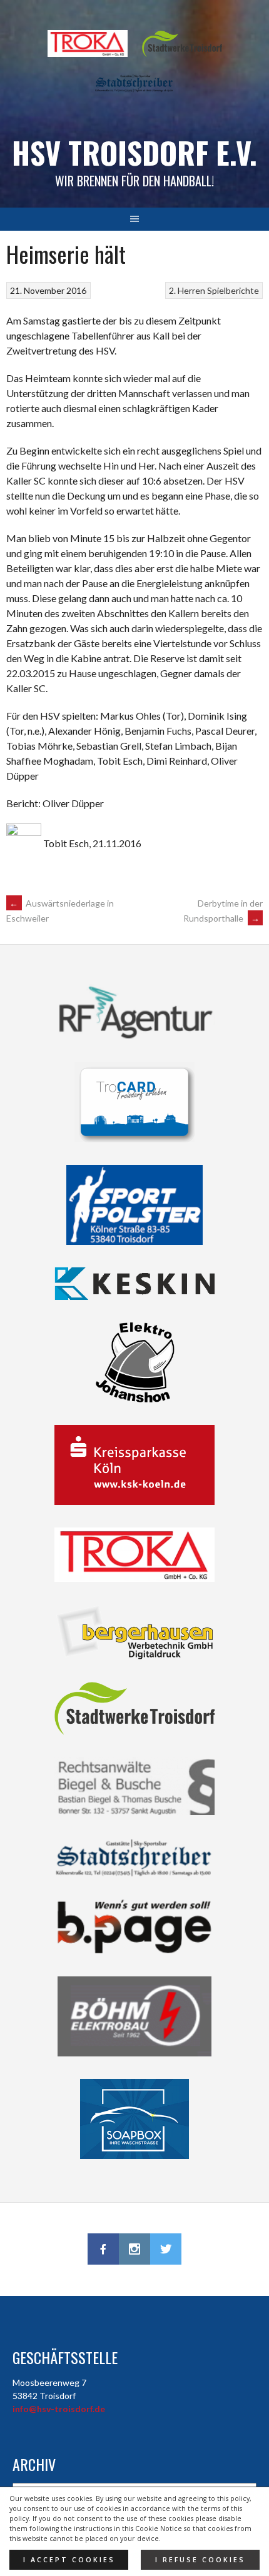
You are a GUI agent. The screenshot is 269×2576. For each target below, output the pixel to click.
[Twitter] (166, 2249)
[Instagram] (134, 2249)
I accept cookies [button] (69, 2560)
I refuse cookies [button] (200, 2560)
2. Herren (187, 290)
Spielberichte (233, 290)
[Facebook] (103, 2249)
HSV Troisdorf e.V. (134, 152)
